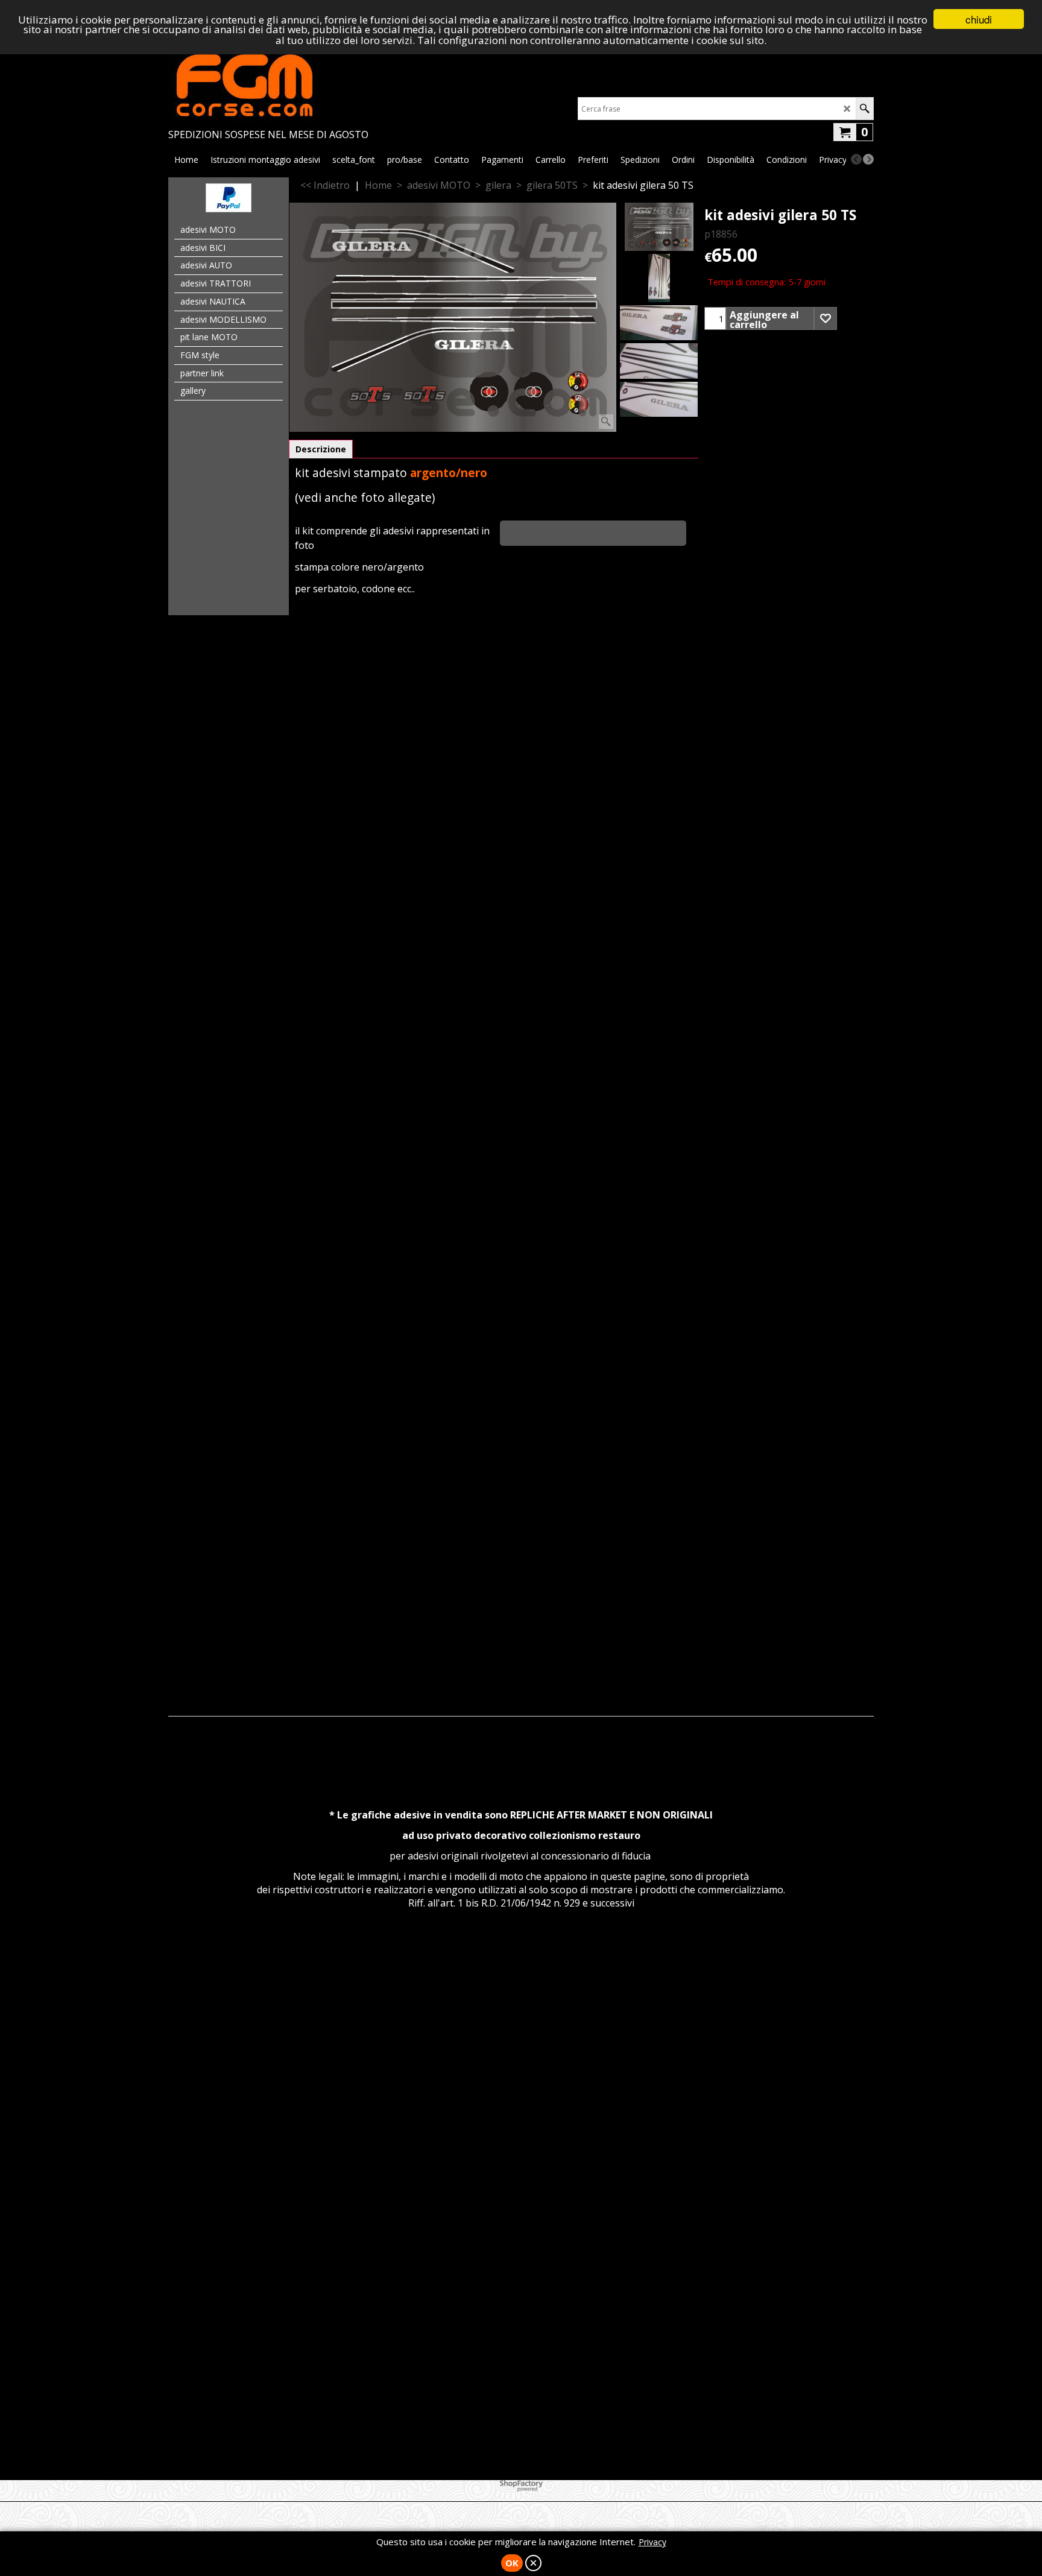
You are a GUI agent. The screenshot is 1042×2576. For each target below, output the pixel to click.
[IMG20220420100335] (659, 323)
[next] (868, 159)
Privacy (652, 2542)
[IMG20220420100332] (659, 278)
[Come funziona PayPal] (229, 209)
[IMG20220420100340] (659, 399)
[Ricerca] (864, 109)
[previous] (856, 159)
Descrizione (321, 449)
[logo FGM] (268, 86)
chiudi (979, 19)
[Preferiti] (826, 318)
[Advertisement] (521, 796)
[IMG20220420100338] (659, 361)
